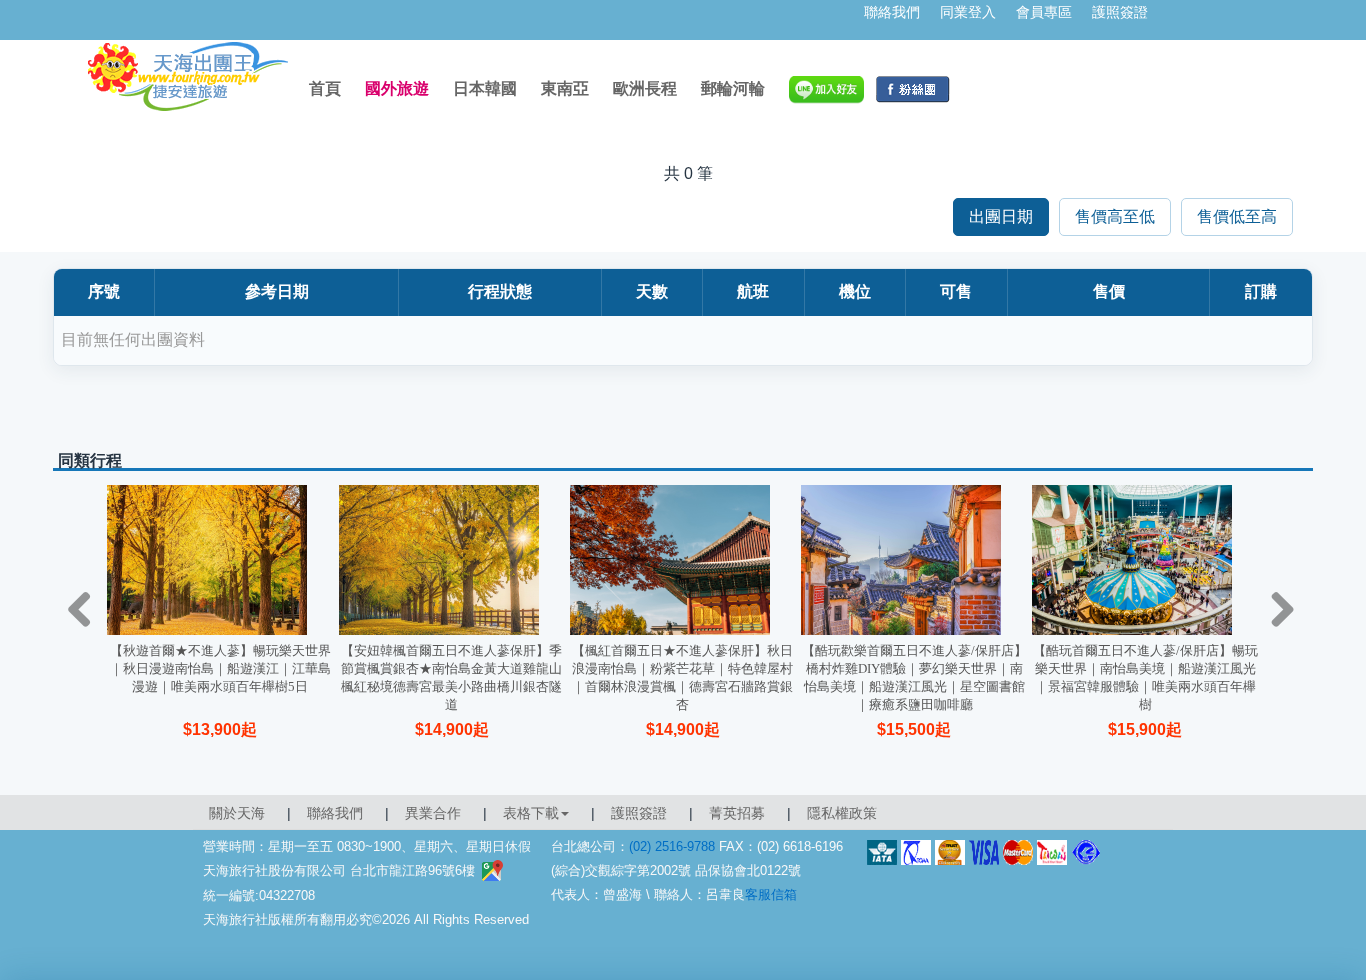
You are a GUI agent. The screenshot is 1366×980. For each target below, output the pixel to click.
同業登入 (968, 12)
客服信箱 (771, 894)
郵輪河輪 (733, 88)
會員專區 (1044, 12)
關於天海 (237, 813)
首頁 (325, 88)
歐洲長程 (645, 88)
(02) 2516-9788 (672, 846)
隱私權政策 (842, 813)
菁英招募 (737, 813)
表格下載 (531, 813)
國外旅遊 (397, 88)
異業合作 (433, 813)
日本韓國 (485, 88)
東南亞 (565, 88)
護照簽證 (1120, 12)
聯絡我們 (892, 12)
